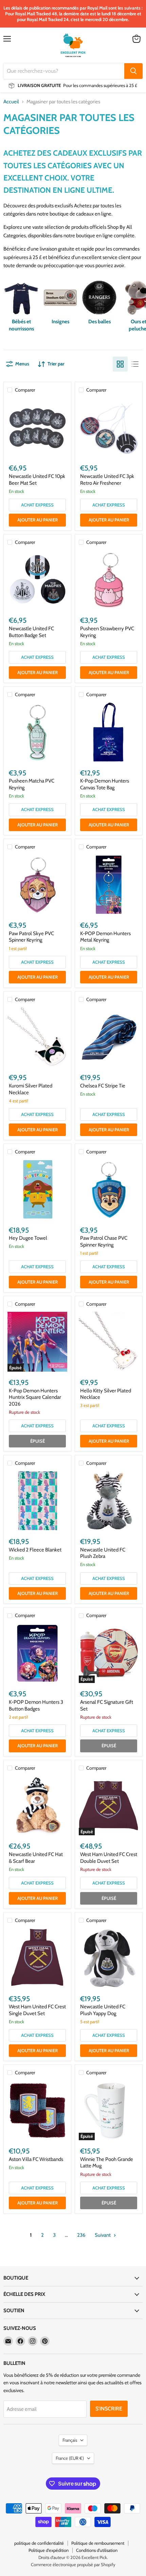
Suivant (103, 2235)
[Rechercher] (133, 71)
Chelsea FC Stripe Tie (103, 1086)
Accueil (11, 102)
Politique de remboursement (98, 2543)
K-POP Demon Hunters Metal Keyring (105, 937)
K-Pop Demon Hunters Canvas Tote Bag (105, 784)
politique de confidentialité (39, 2543)
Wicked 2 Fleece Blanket (35, 1550)
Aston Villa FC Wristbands (36, 2159)
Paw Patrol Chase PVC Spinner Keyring (104, 1241)
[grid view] (120, 364)
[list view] (135, 364)
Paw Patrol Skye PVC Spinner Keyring (31, 937)
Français (70, 2440)
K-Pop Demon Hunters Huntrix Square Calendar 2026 (35, 1397)
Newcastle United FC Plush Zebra (103, 1553)
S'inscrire (109, 2409)
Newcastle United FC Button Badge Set (31, 632)
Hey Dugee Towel (28, 1238)
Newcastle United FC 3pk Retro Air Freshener (107, 480)
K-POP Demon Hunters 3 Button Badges (36, 1705)
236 (81, 2235)
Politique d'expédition (49, 2550)
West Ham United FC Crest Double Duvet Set (109, 1858)
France (70, 2458)
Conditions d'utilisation (97, 2550)
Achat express (37, 505)
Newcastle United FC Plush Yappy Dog (103, 2010)
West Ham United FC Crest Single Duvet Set (37, 2010)
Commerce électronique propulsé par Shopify (73, 2564)
